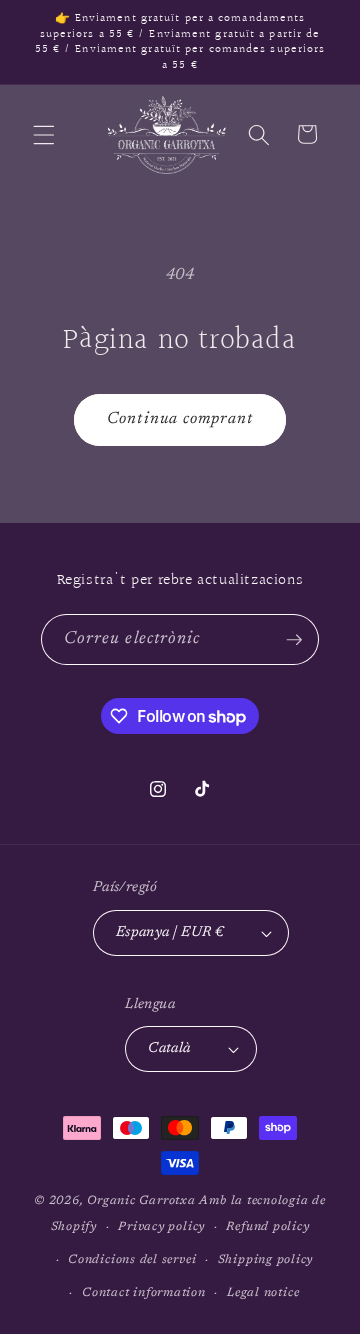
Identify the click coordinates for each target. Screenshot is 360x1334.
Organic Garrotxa (141, 1201)
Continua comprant (180, 419)
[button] (44, 134)
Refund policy (267, 1227)
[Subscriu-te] (294, 640)
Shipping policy (266, 1260)
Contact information (144, 1293)
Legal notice (263, 1293)
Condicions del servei (132, 1260)
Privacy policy (161, 1227)
